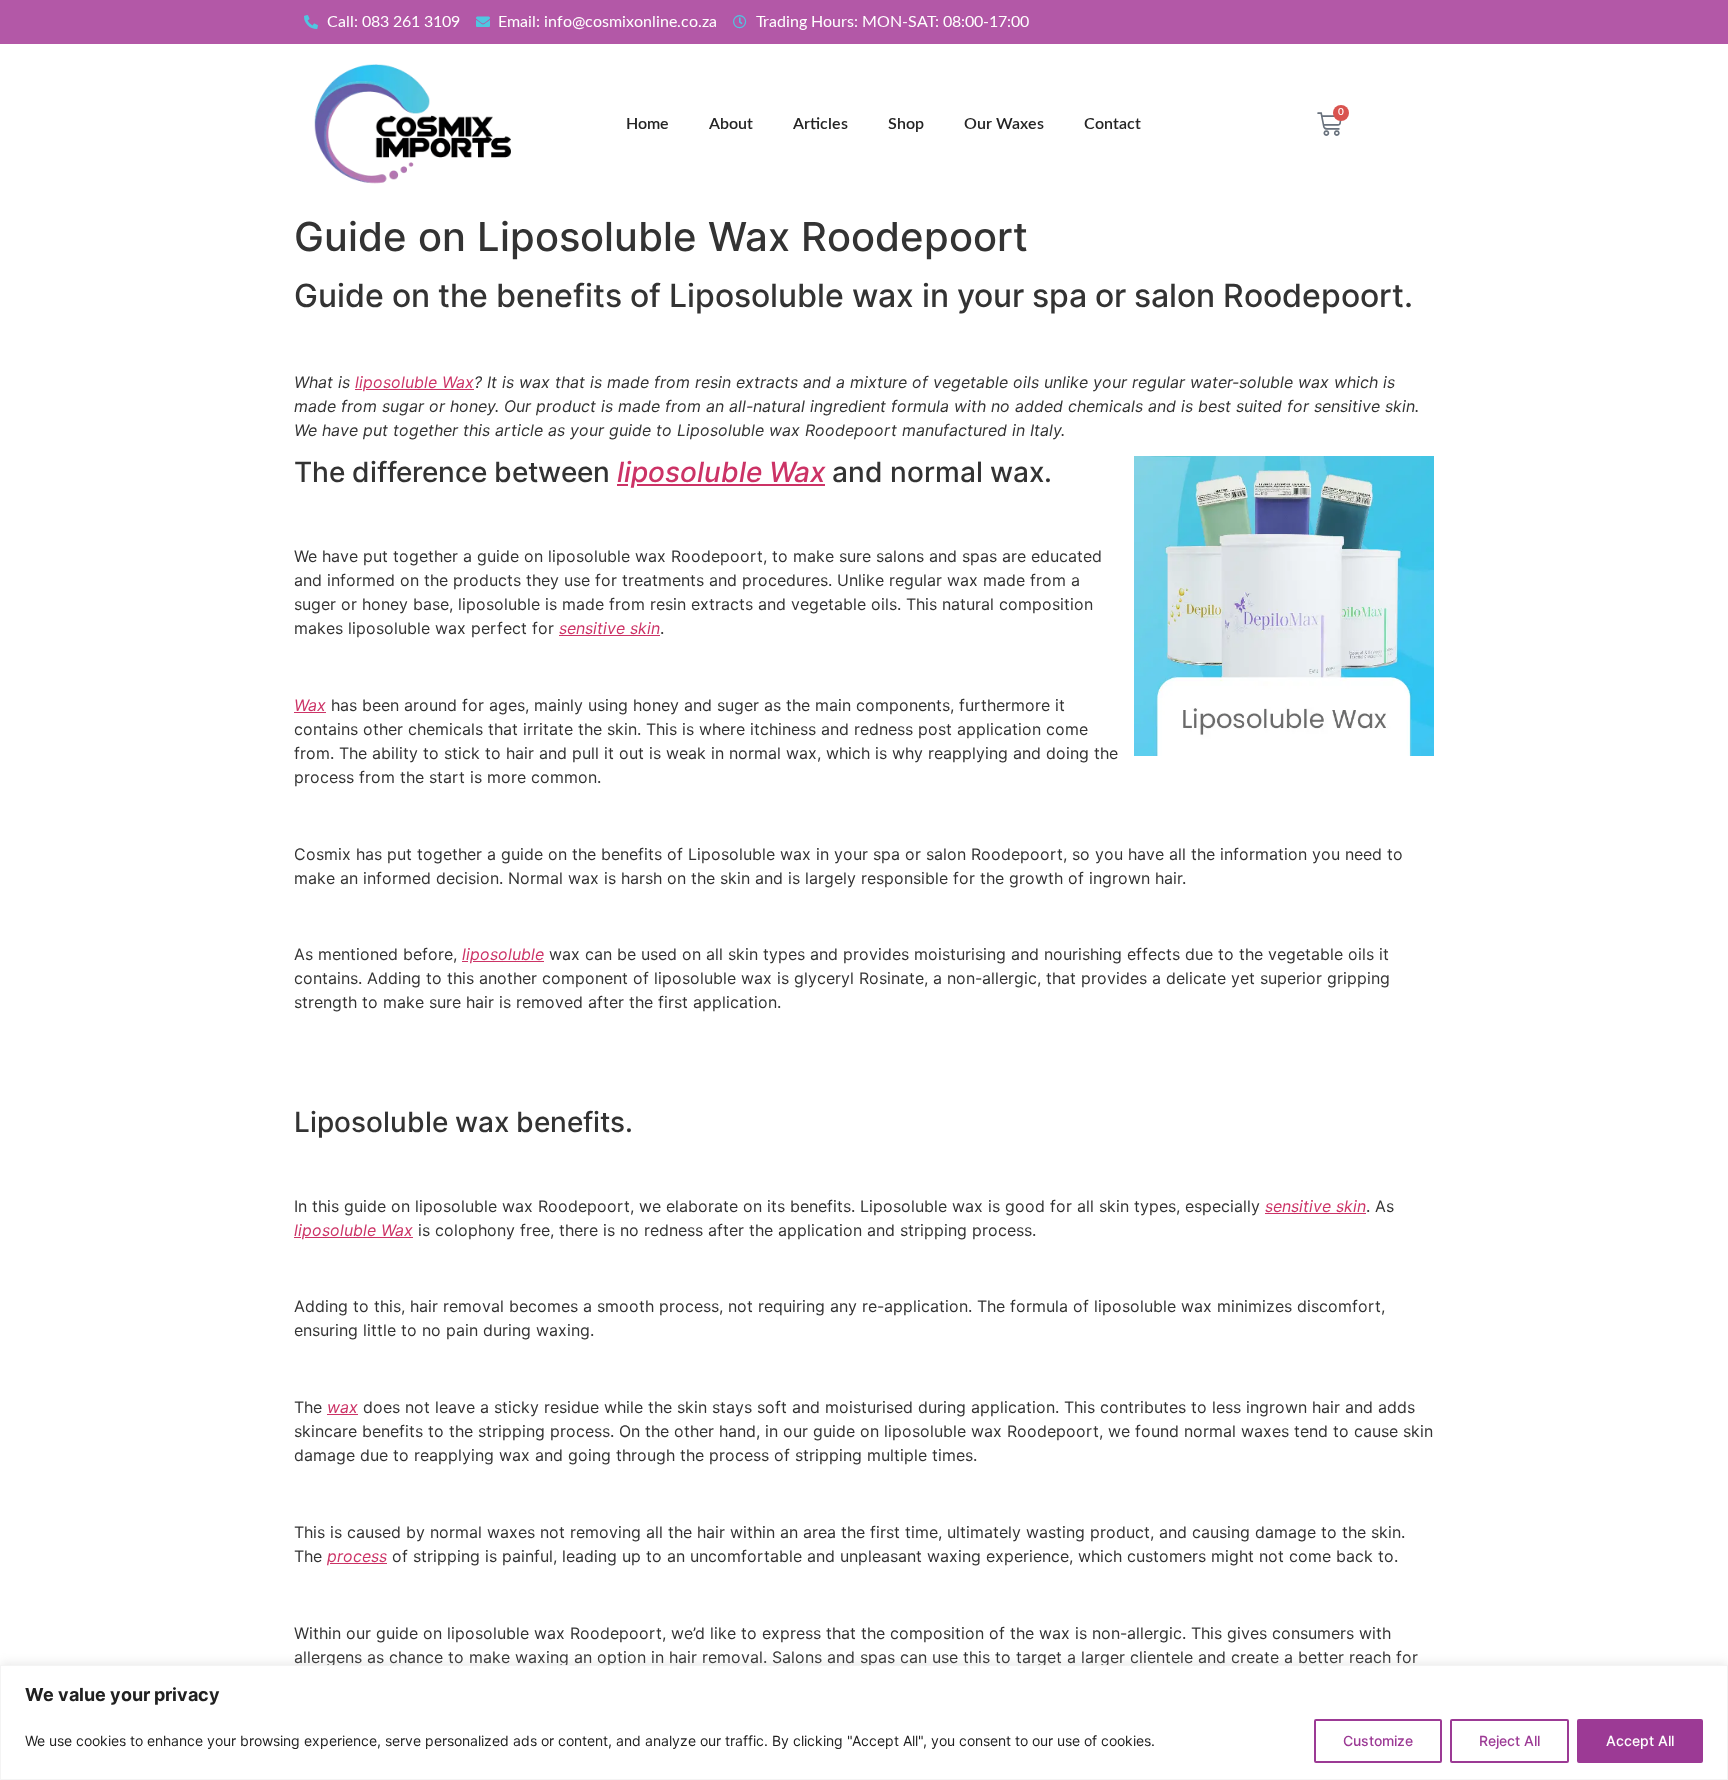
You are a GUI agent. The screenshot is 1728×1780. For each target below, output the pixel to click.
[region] (864, 1722)
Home (647, 124)
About (731, 124)
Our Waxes (1004, 124)
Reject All (1509, 1740)
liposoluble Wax (414, 382)
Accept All (1640, 1740)
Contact (1112, 124)
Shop (906, 124)
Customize (1378, 1740)
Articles (820, 124)
